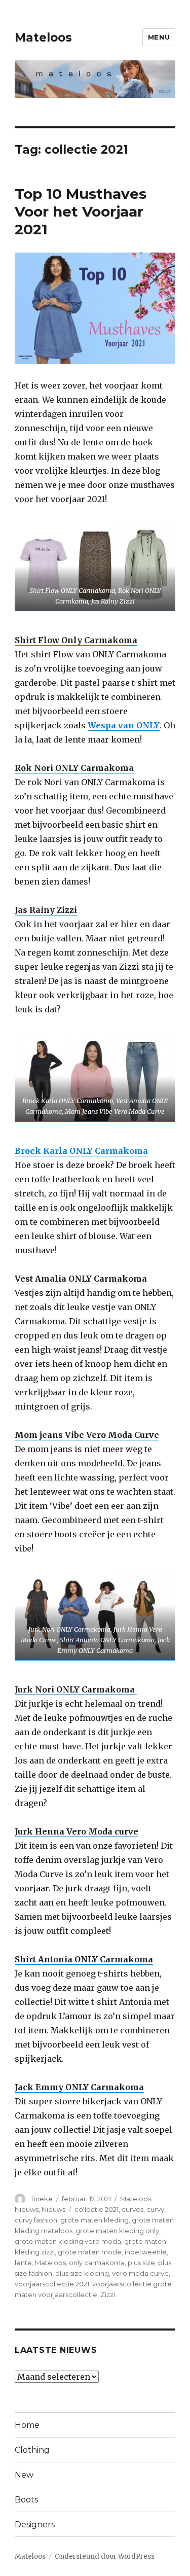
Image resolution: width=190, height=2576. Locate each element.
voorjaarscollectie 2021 (52, 2284)
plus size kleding (82, 2273)
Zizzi (108, 2295)
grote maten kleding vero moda (68, 2241)
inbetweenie (146, 2252)
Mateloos (43, 38)
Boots (26, 2500)
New (24, 2475)
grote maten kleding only (117, 2231)
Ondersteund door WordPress (105, 2556)
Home (27, 2425)
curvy (155, 2209)
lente (23, 2263)
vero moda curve (140, 2273)
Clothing (32, 2450)
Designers (35, 2525)
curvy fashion (36, 2220)
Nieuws (53, 2209)
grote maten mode (90, 2252)
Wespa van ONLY (124, 725)
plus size (141, 2263)
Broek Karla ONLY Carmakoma (81, 1151)
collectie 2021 (97, 2209)
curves (132, 2209)
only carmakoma (97, 2263)
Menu (159, 37)
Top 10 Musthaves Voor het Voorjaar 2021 (81, 211)
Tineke (42, 2199)
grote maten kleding (94, 2220)
